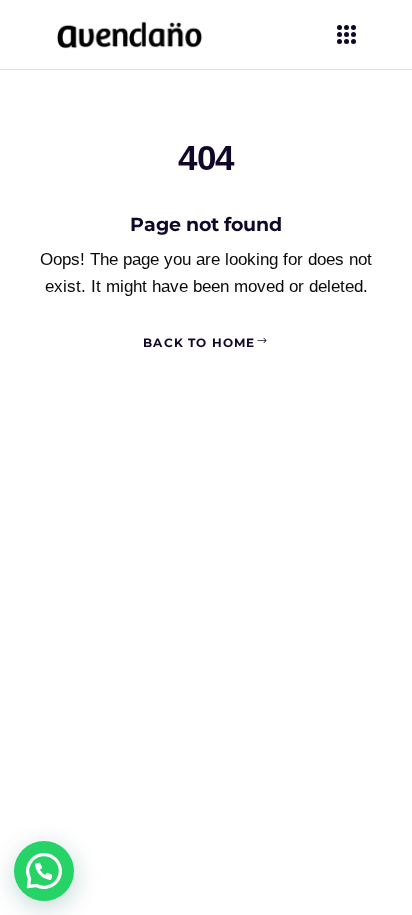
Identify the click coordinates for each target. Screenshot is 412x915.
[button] (44, 871)
